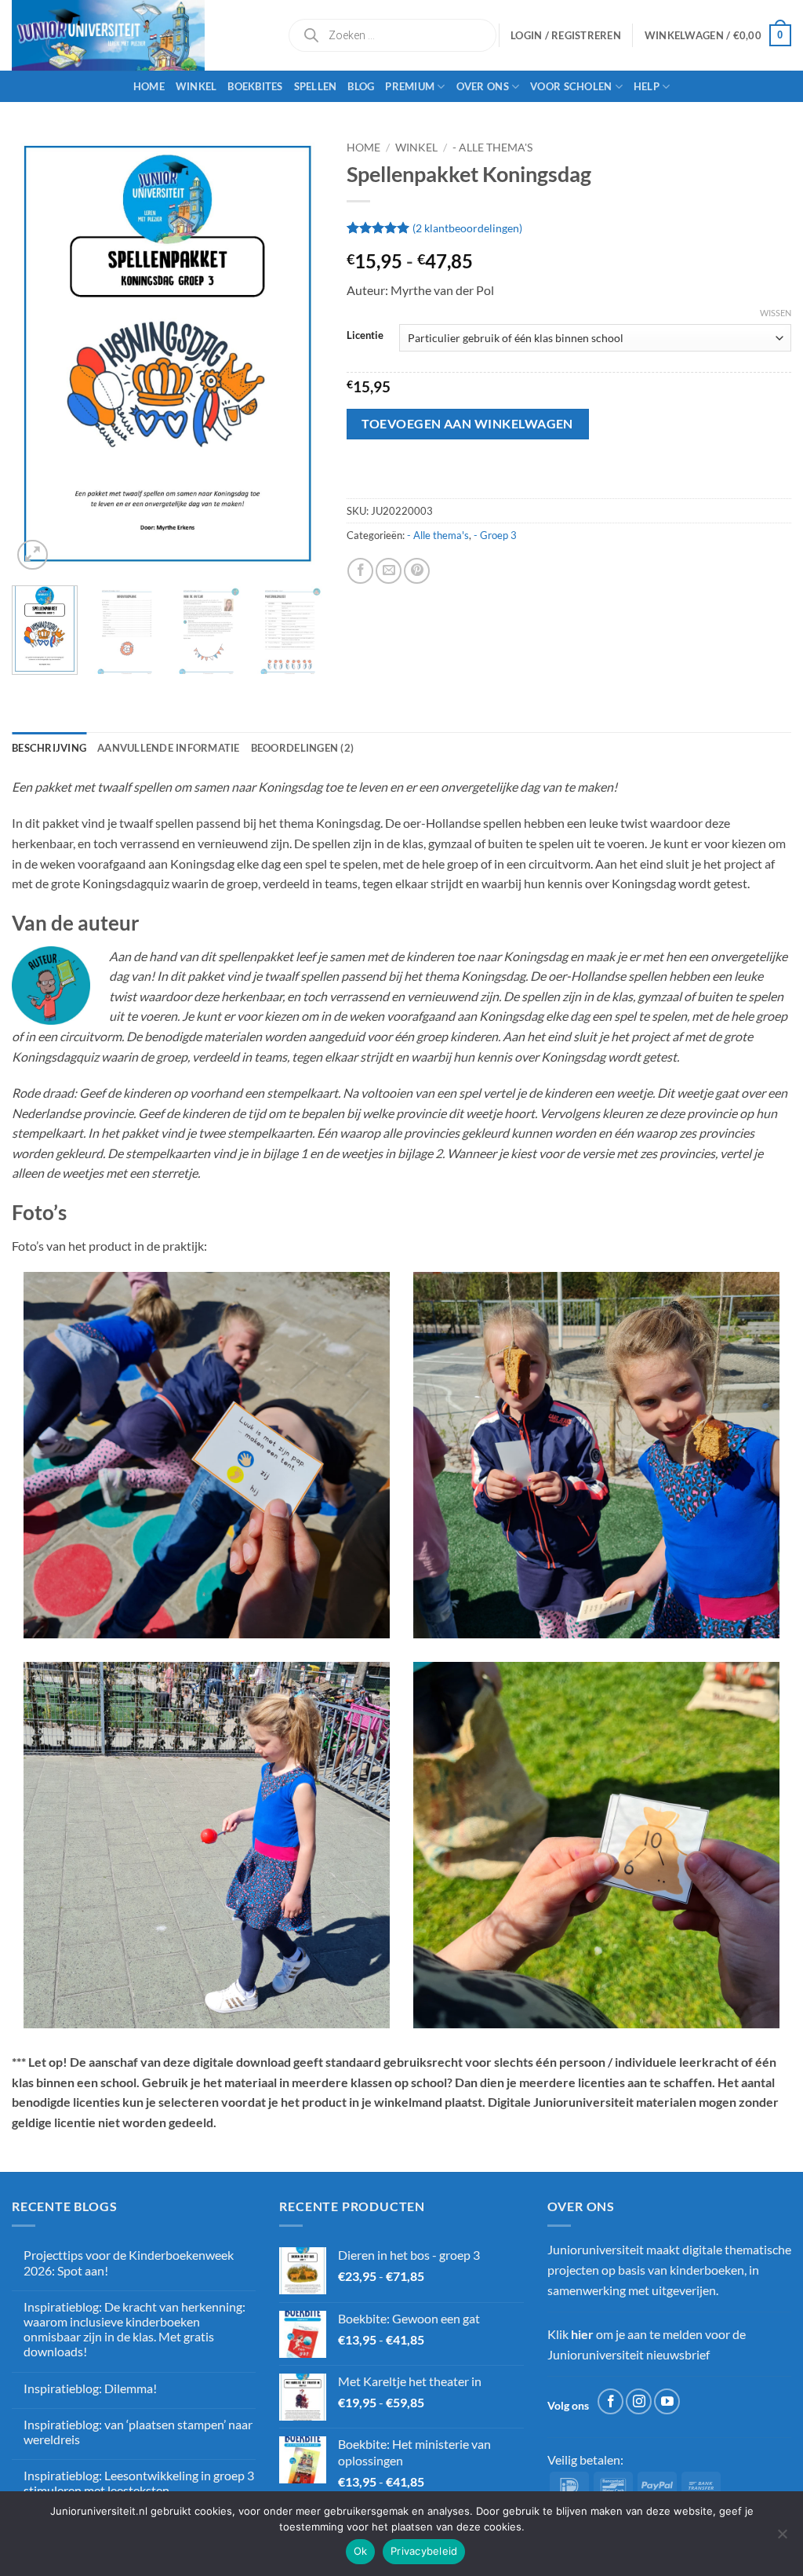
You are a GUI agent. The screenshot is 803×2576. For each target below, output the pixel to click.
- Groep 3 (495, 535)
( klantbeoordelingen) (467, 227)
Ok (361, 2551)
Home (149, 86)
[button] (718, 35)
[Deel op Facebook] (360, 571)
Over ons (483, 86)
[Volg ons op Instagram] (639, 2401)
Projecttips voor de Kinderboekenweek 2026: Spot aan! (129, 2262)
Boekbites (255, 86)
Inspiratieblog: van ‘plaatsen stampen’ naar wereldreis (138, 2432)
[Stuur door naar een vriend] (389, 571)
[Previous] (38, 354)
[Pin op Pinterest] (417, 571)
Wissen (776, 313)
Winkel (196, 86)
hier (582, 2334)
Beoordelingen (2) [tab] (302, 748)
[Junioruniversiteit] (137, 35)
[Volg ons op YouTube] (667, 2401)
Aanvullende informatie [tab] (169, 748)
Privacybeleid (424, 2551)
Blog (361, 86)
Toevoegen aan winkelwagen (467, 424)
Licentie (365, 336)
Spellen (316, 86)
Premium (410, 86)
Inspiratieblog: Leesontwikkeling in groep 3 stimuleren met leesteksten (139, 2483)
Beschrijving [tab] (49, 748)
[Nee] (782, 2538)
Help (647, 86)
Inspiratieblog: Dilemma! (90, 2388)
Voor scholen (571, 86)
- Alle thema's (492, 148)
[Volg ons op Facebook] (610, 2401)
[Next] (297, 354)
